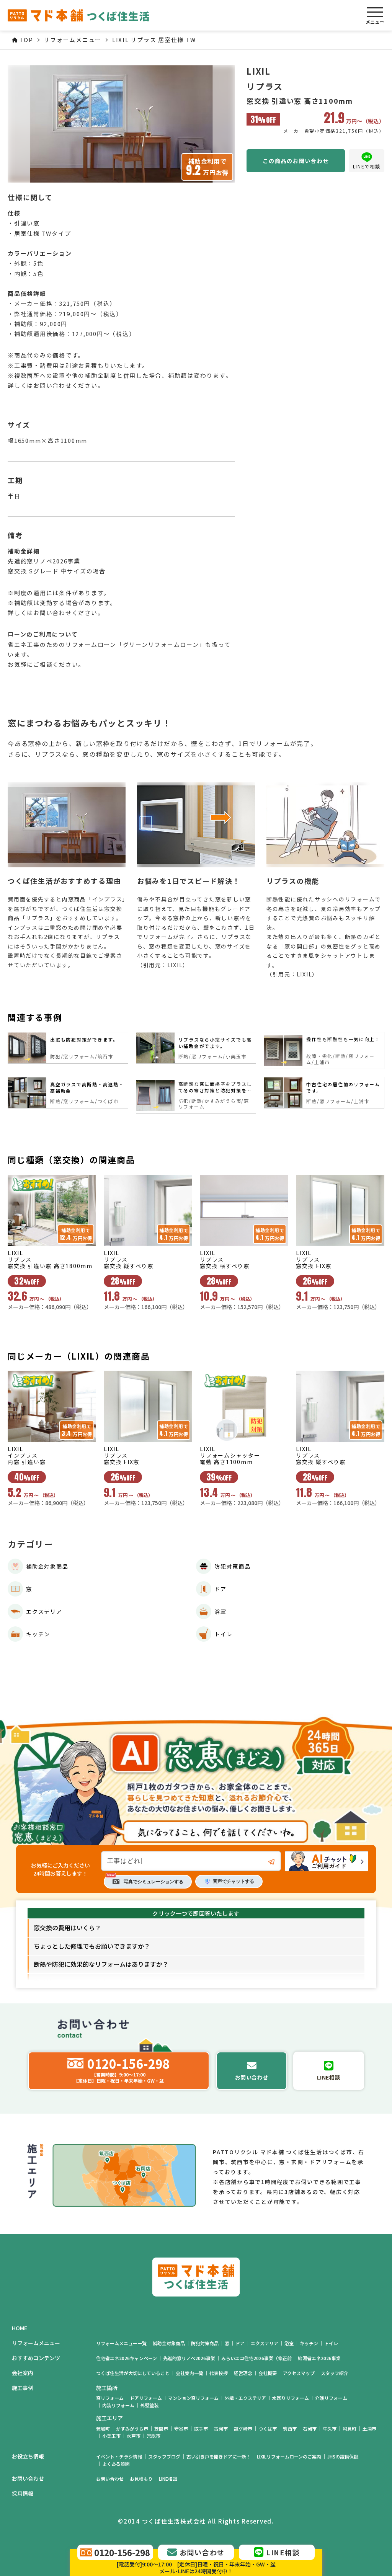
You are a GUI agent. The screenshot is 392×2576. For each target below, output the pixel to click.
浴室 (289, 2343)
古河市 (221, 2428)
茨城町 (103, 2428)
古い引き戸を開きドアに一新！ (219, 2456)
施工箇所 (107, 2388)
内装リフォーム (118, 2405)
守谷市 (181, 2428)
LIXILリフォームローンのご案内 (289, 2456)
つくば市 (268, 2428)
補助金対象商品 (169, 2343)
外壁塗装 (150, 2405)
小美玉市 (111, 2436)
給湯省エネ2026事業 (319, 2358)
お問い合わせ (110, 2479)
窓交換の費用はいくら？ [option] (67, 1928)
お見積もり (141, 2479)
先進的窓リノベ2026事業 (189, 2358)
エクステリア (265, 2343)
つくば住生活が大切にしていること (133, 2373)
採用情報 (23, 2494)
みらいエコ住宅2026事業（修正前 (256, 2358)
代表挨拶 (219, 2373)
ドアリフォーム (146, 2398)
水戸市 (134, 2436)
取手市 (201, 2428)
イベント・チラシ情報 (119, 2456)
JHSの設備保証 (343, 2456)
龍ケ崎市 (243, 2428)
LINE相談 (168, 2479)
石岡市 (310, 2428)
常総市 (154, 2436)
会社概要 (268, 2373)
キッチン (309, 2343)
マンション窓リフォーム (193, 2398)
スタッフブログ (164, 2456)
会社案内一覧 (189, 2373)
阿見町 (350, 2428)
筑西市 (290, 2428)
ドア (240, 2343)
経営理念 (243, 2373)
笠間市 (161, 2428)
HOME (20, 2328)
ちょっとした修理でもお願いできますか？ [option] (92, 1946)
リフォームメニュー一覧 (121, 2343)
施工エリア (109, 2418)
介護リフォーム (331, 2398)
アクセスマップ (299, 2373)
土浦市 (369, 2428)
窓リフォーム (110, 2398)
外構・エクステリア (245, 2398)
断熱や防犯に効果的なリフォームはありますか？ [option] (101, 1964)
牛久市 (330, 2428)
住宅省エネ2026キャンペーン (127, 2358)
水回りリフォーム (291, 2398)
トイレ (331, 2343)
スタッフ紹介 (335, 2373)
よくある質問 (116, 2464)
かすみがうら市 (132, 2428)
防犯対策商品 (205, 2343)
